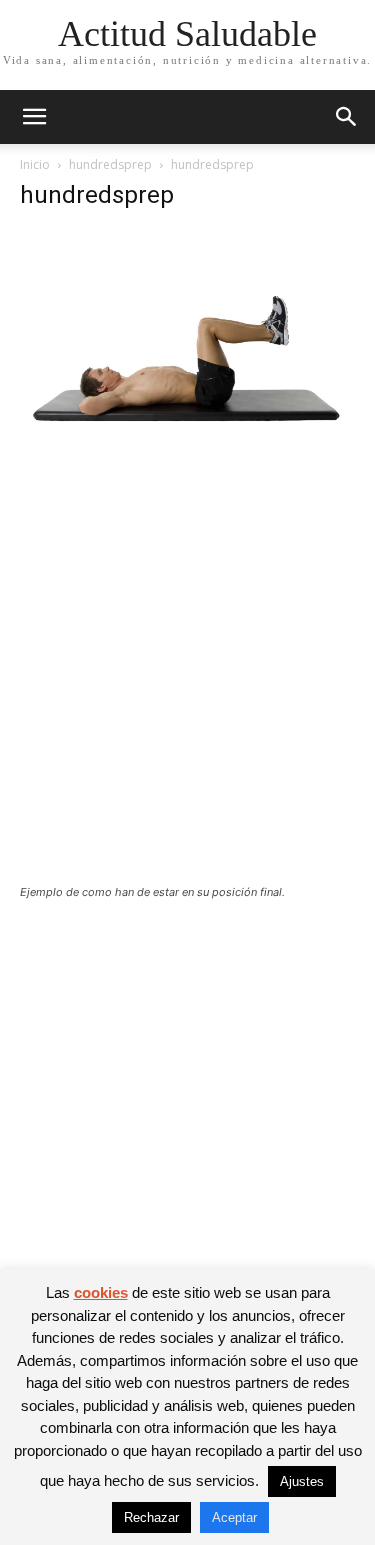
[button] (34, 117)
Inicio (35, 164)
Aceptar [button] (234, 1517)
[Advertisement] (187, 688)
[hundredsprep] (187, 461)
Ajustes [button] (302, 1481)
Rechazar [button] (151, 1517)
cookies (101, 1292)
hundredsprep (110, 164)
